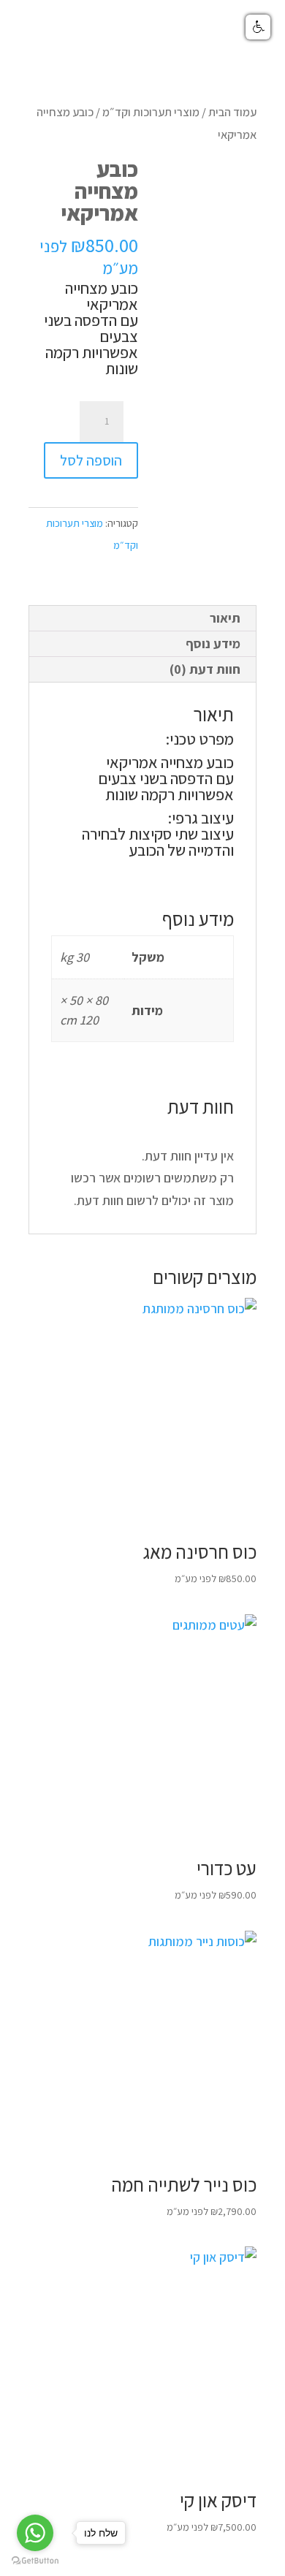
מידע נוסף (213, 643)
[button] (258, 27)
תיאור (225, 618)
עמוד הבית (232, 112)
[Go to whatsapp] (35, 2533)
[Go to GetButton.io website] (35, 2561)
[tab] (142, 619)
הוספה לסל (91, 460)
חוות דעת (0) (205, 669)
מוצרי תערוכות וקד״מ (151, 112)
